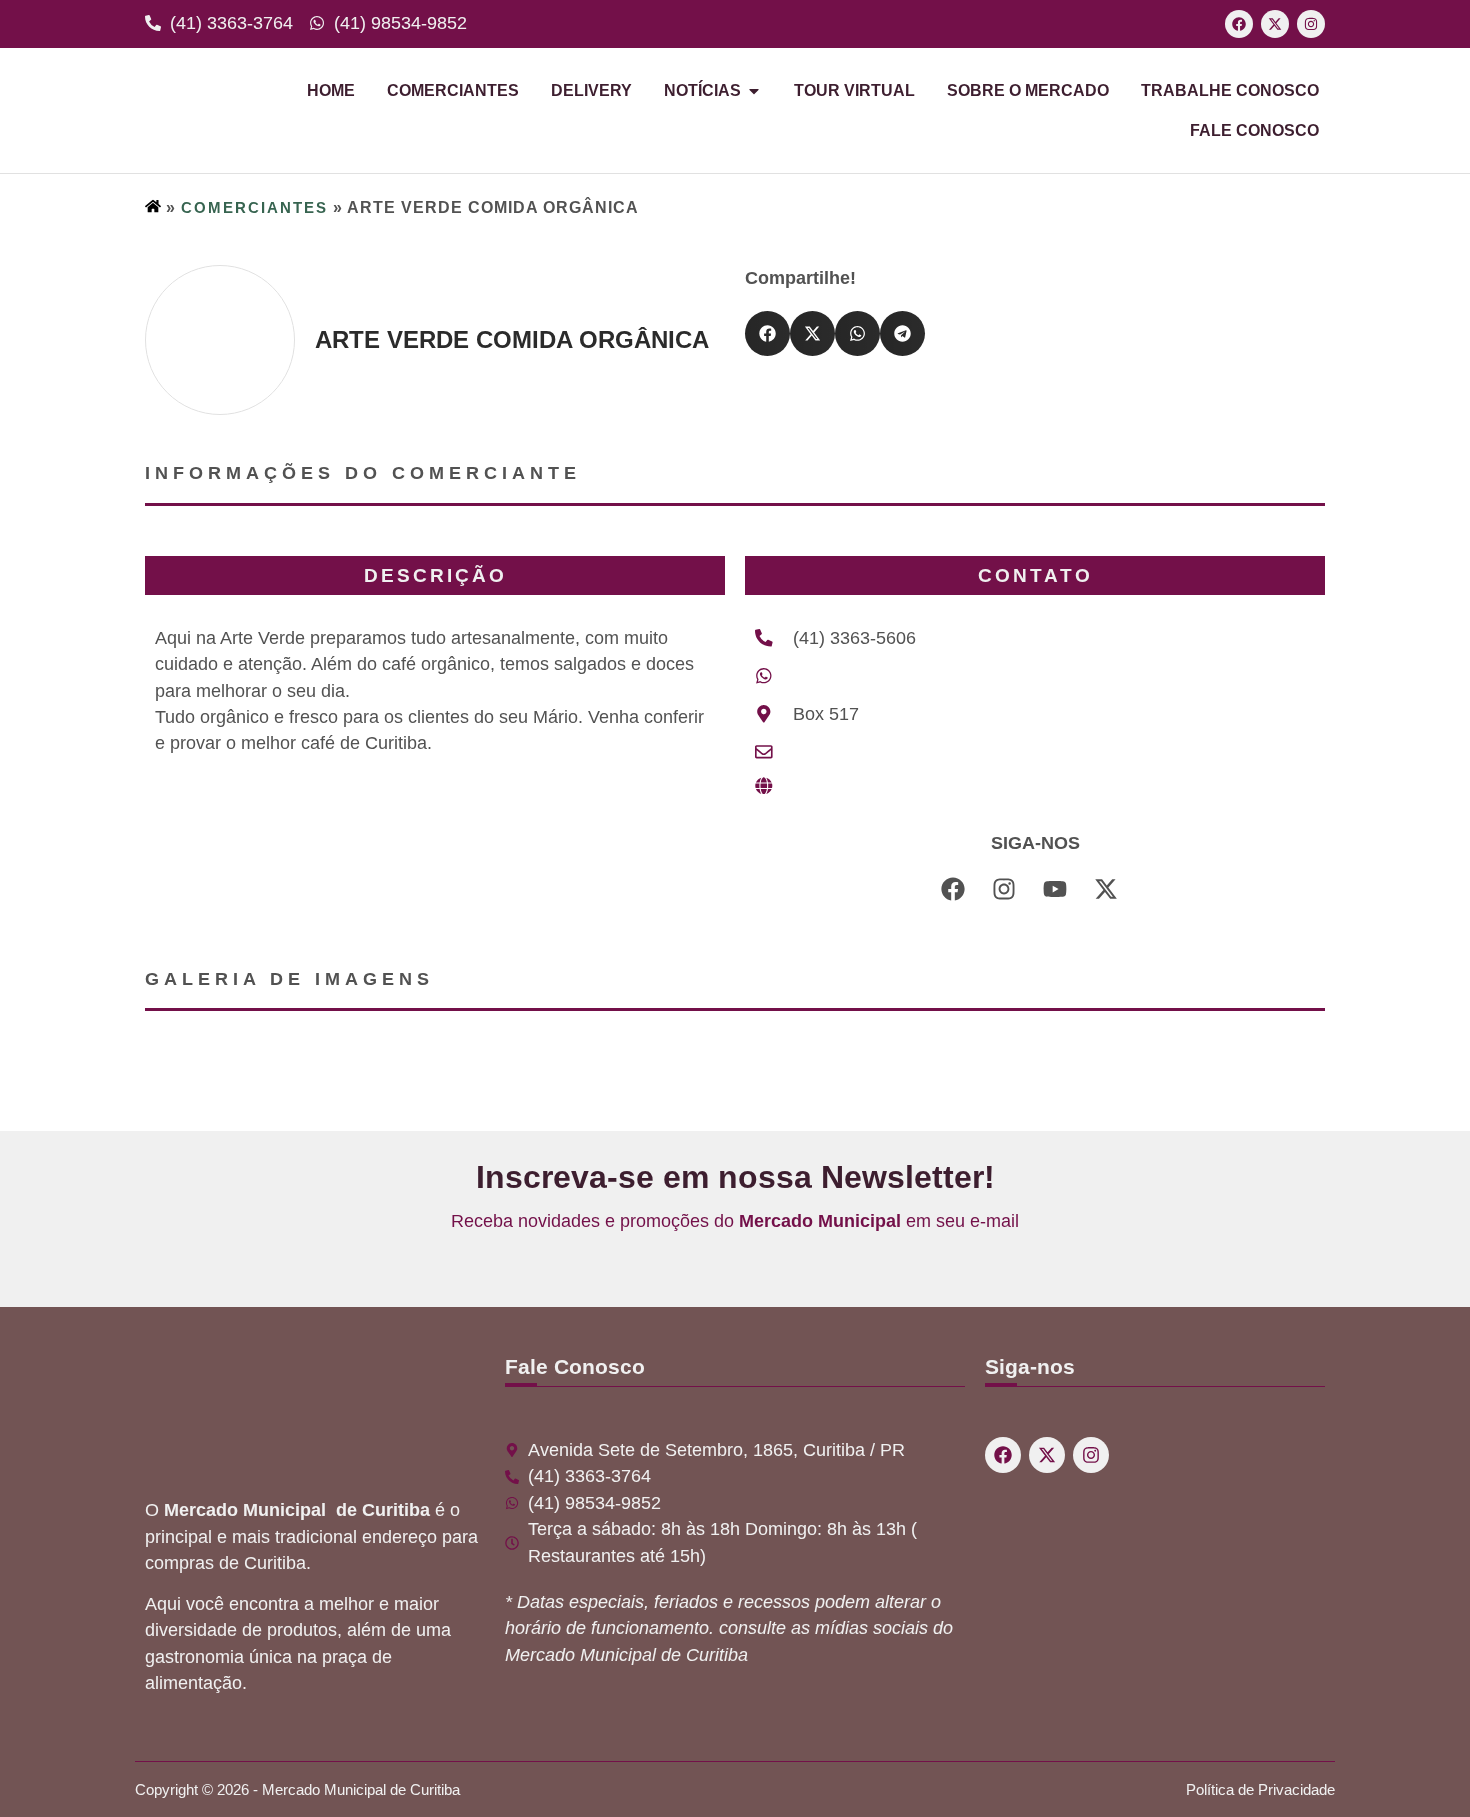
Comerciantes (254, 207)
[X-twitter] (1275, 24)
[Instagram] (1311, 24)
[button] (767, 333)
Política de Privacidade (1260, 1789)
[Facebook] (1239, 24)
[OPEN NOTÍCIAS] (754, 91)
